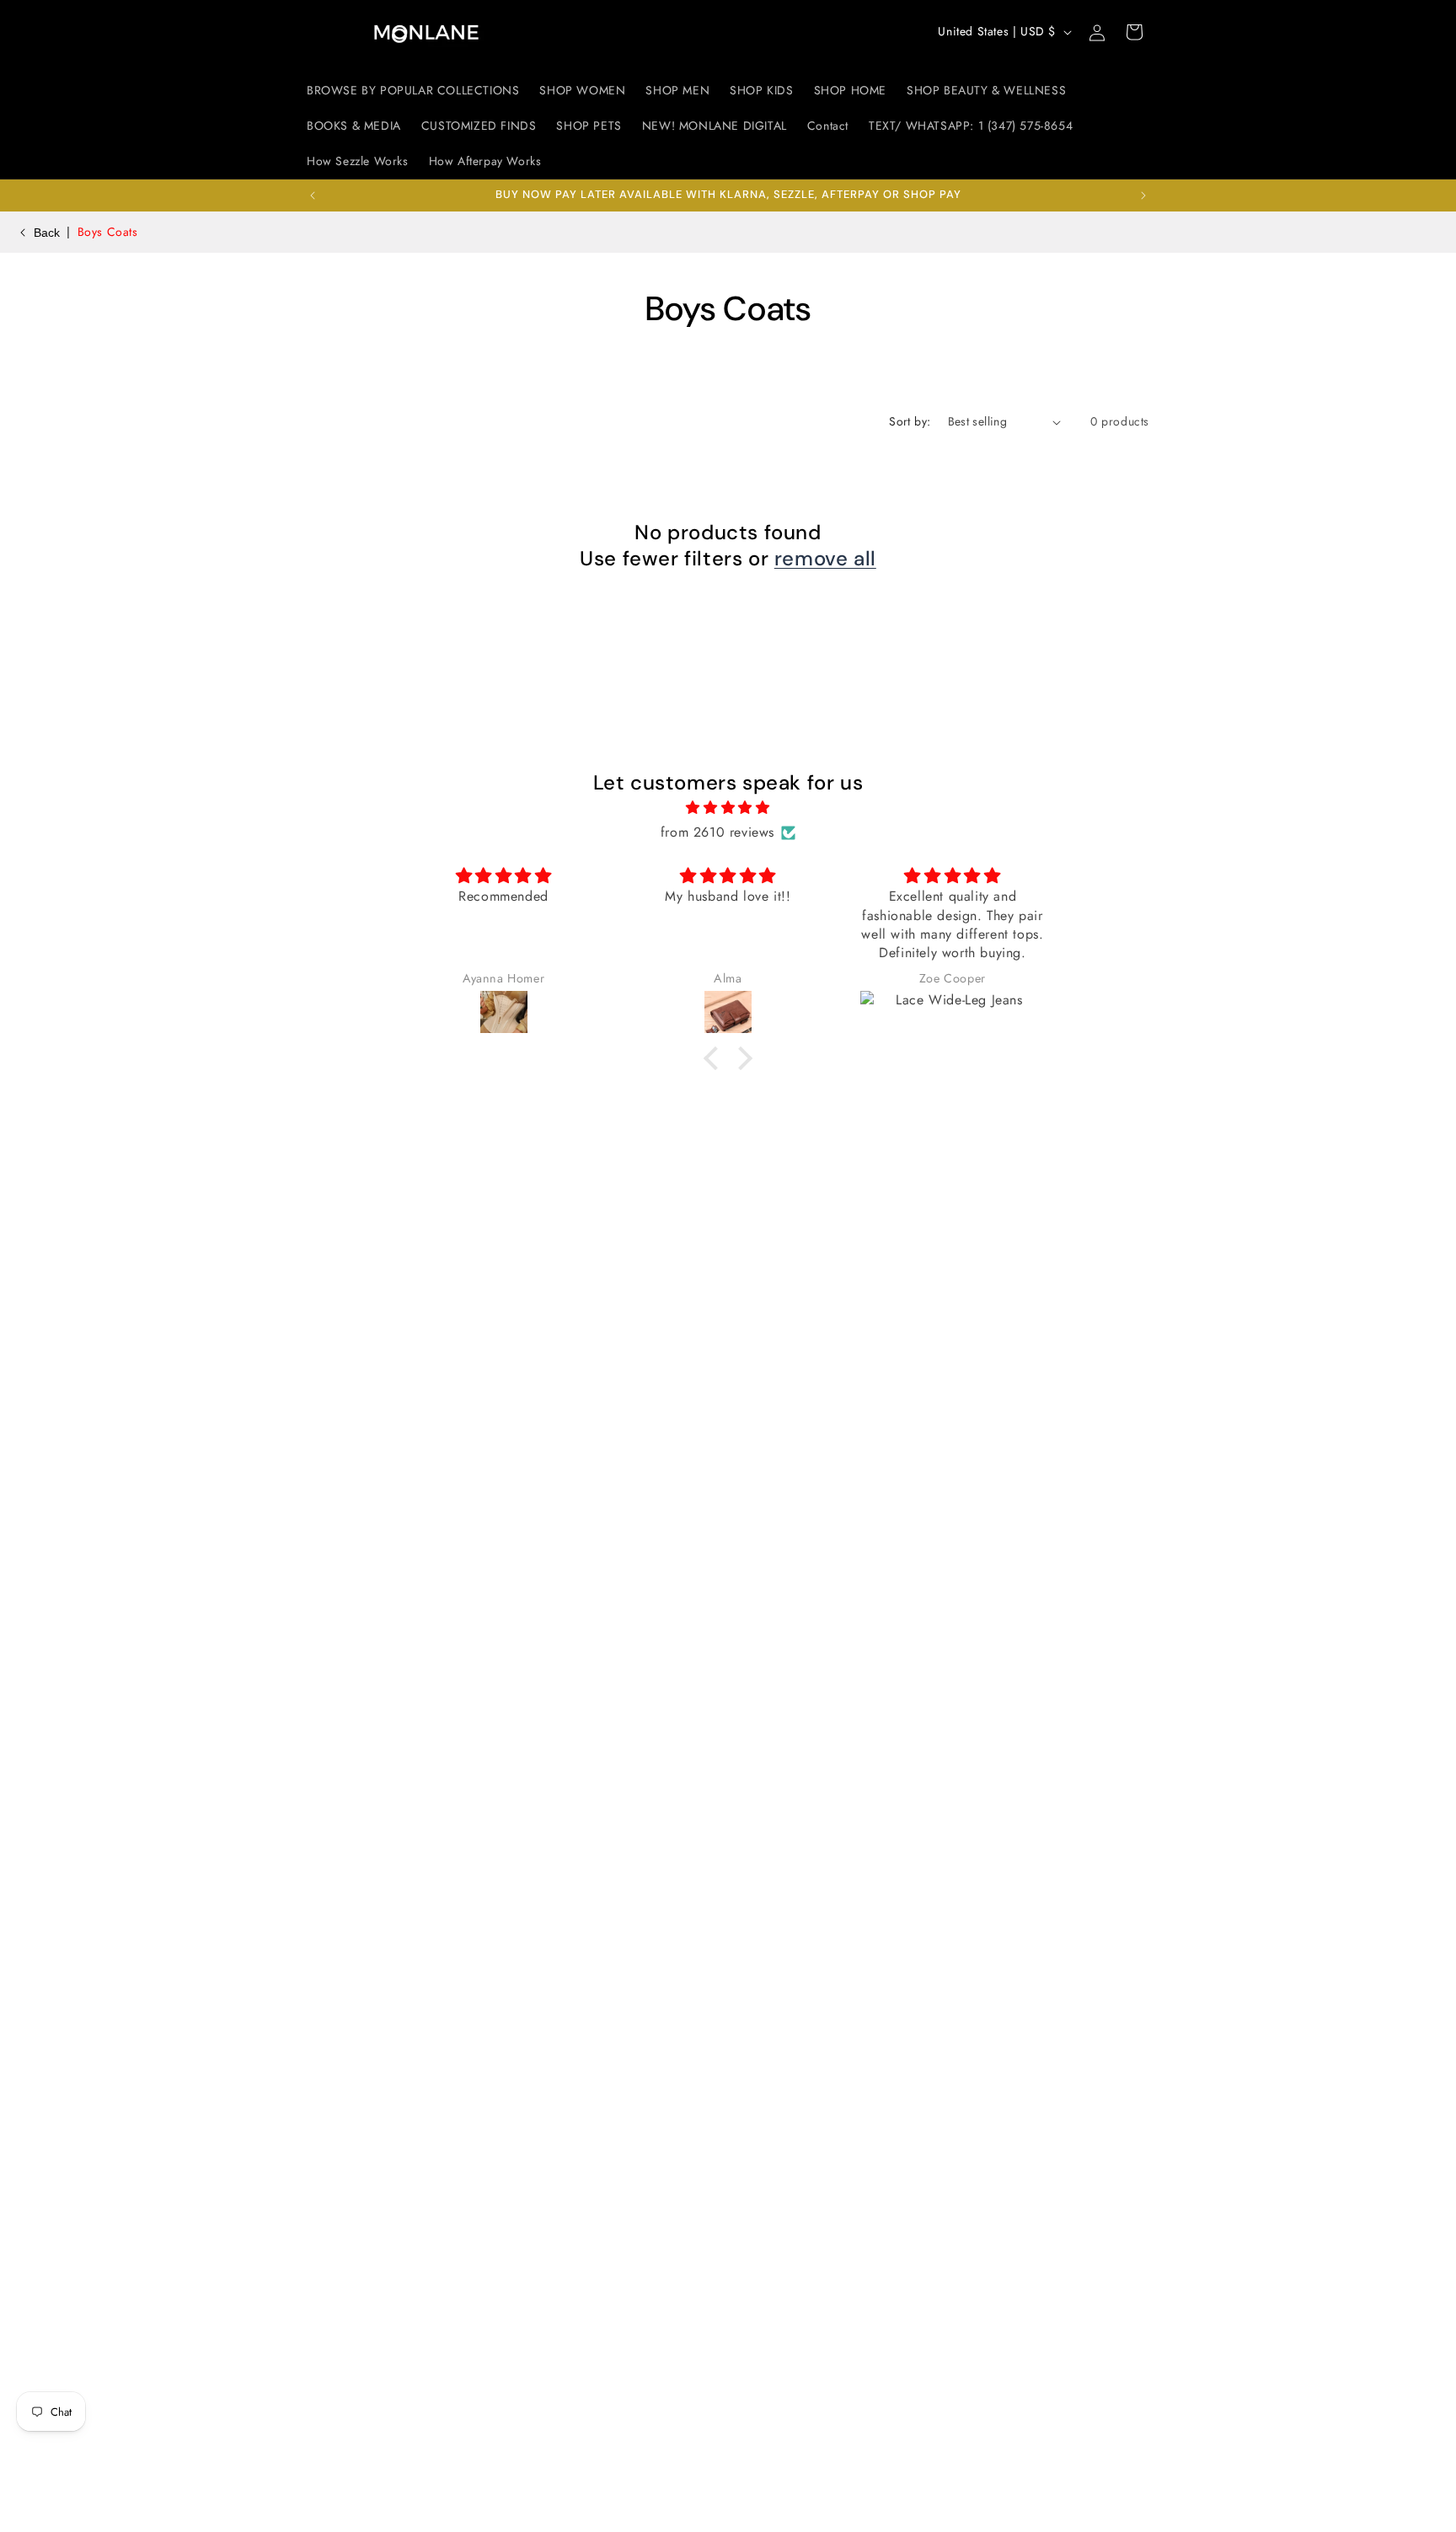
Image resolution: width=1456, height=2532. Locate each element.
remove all (825, 558)
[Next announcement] (1143, 195)
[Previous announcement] (313, 195)
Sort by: (910, 421)
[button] (1134, 32)
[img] (728, 808)
